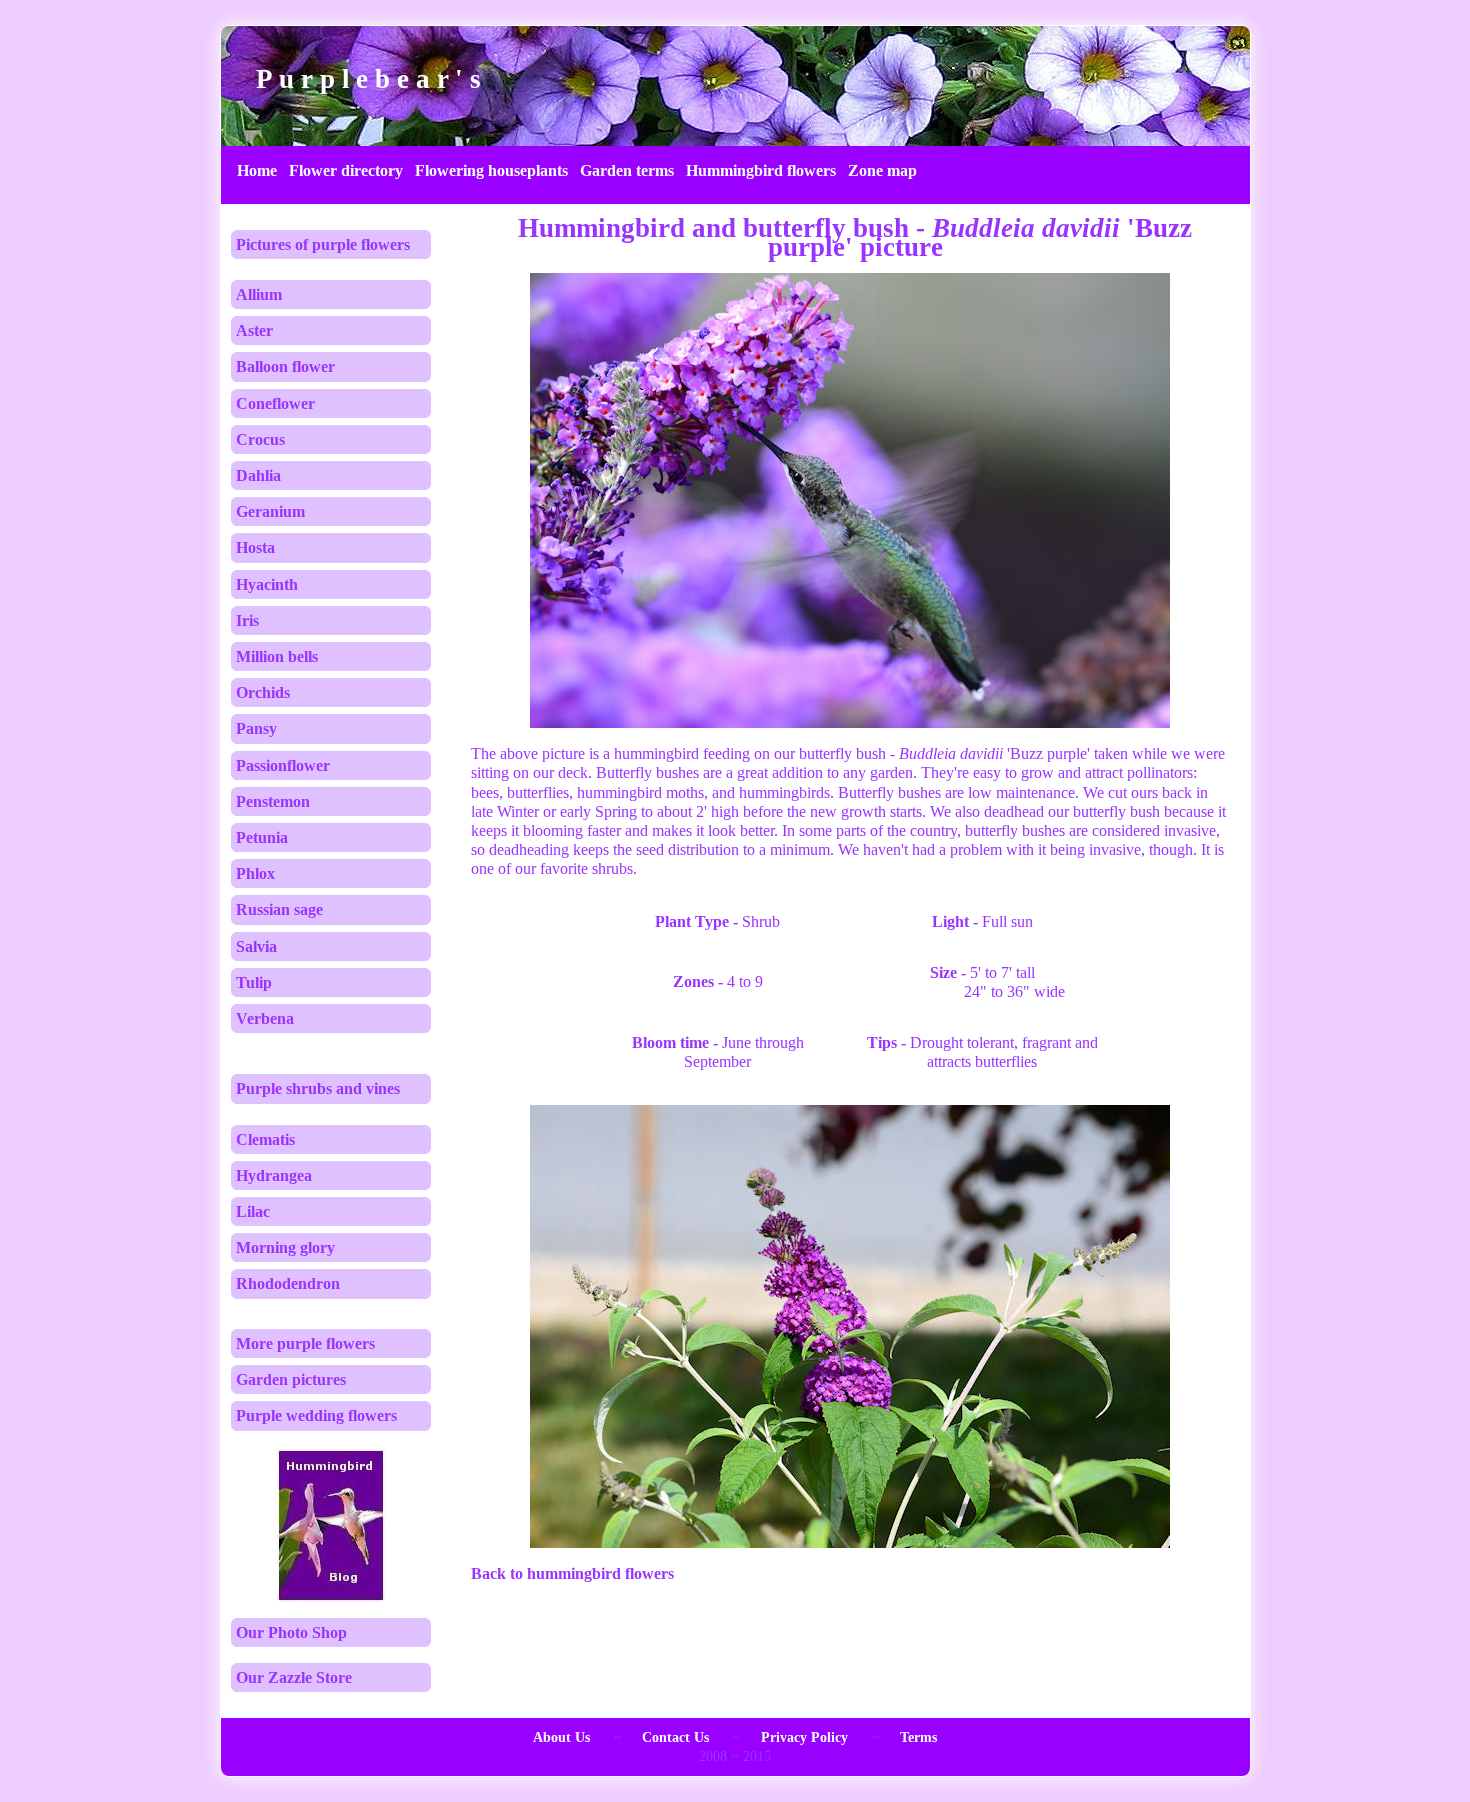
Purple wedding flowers (316, 1415)
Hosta (255, 547)
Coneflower (275, 403)
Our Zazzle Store (294, 1677)
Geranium (270, 511)
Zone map (882, 170)
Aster (254, 330)
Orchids (263, 692)
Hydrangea (274, 1175)
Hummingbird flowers (761, 170)
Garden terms (627, 170)
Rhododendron (288, 1283)
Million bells (277, 656)
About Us (561, 1737)
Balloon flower (285, 366)
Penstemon (273, 801)
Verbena (265, 1018)
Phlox (255, 873)
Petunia (262, 837)
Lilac (253, 1211)
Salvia (256, 946)
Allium (259, 294)
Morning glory (285, 1247)
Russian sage (279, 909)
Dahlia (258, 475)
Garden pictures (291, 1379)
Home (257, 170)
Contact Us (675, 1737)
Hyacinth (267, 584)
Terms (918, 1737)
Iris (247, 620)
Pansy (256, 728)
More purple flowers (305, 1343)
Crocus (260, 439)
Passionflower (283, 765)
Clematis (265, 1139)
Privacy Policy (804, 1737)
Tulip (254, 982)
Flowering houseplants (491, 170)
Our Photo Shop (291, 1632)
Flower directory (346, 170)
